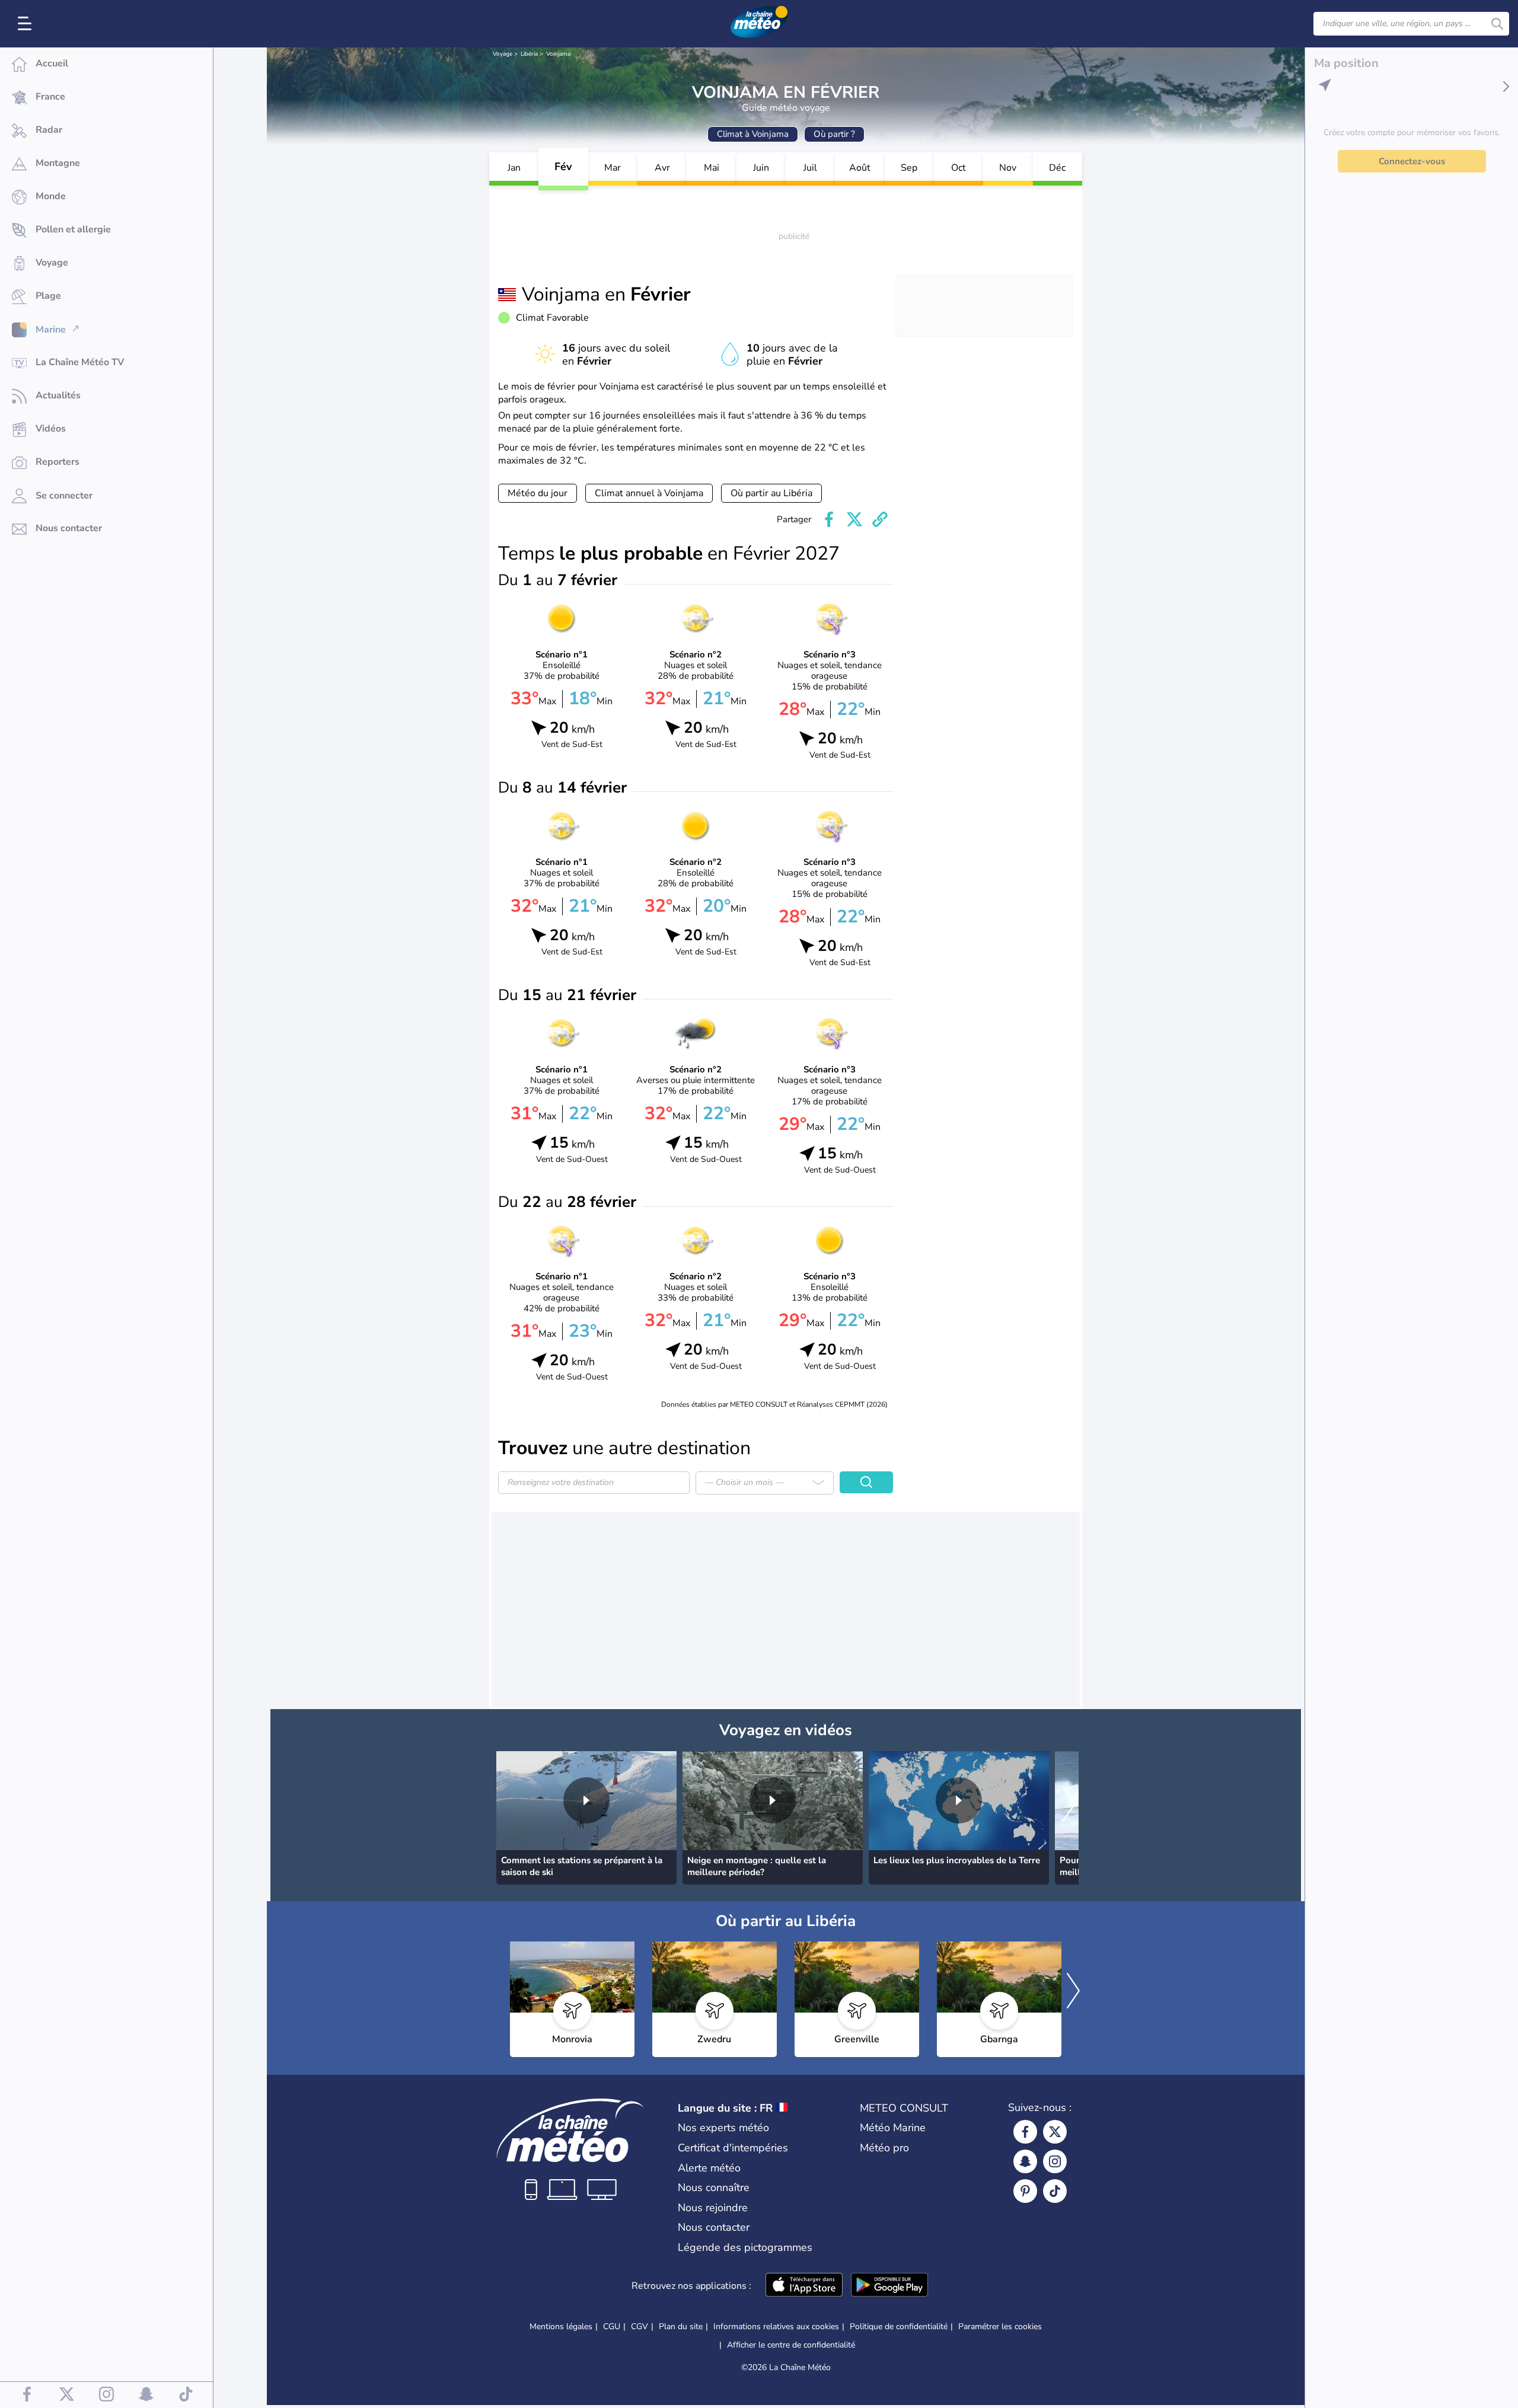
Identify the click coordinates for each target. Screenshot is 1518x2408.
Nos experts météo (723, 2128)
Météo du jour (538, 493)
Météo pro (884, 2148)
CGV (640, 2326)
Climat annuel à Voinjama (649, 493)
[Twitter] (1055, 2132)
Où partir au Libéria (771, 493)
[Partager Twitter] (854, 519)
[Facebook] (1025, 2132)
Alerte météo (709, 2168)
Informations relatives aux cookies (776, 2326)
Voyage (503, 54)
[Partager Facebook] (829, 519)
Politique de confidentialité (899, 2326)
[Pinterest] (1025, 2191)
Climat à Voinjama (753, 134)
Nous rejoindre (713, 2208)
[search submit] (1497, 24)
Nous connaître (714, 2187)
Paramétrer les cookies (1000, 2327)
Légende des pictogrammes (745, 2247)
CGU (612, 2326)
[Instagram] (1055, 2161)
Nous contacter (714, 2227)
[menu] (27, 24)
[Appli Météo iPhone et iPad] (804, 2286)
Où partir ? (834, 134)
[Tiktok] (1055, 2191)
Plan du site (681, 2326)
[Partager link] (880, 519)
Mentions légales (561, 2326)
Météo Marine (893, 2128)
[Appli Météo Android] (889, 2286)
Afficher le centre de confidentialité (791, 2345)
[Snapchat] (1025, 2161)
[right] (1069, 1805)
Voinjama (558, 54)
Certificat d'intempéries (733, 2148)
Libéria (529, 54)
